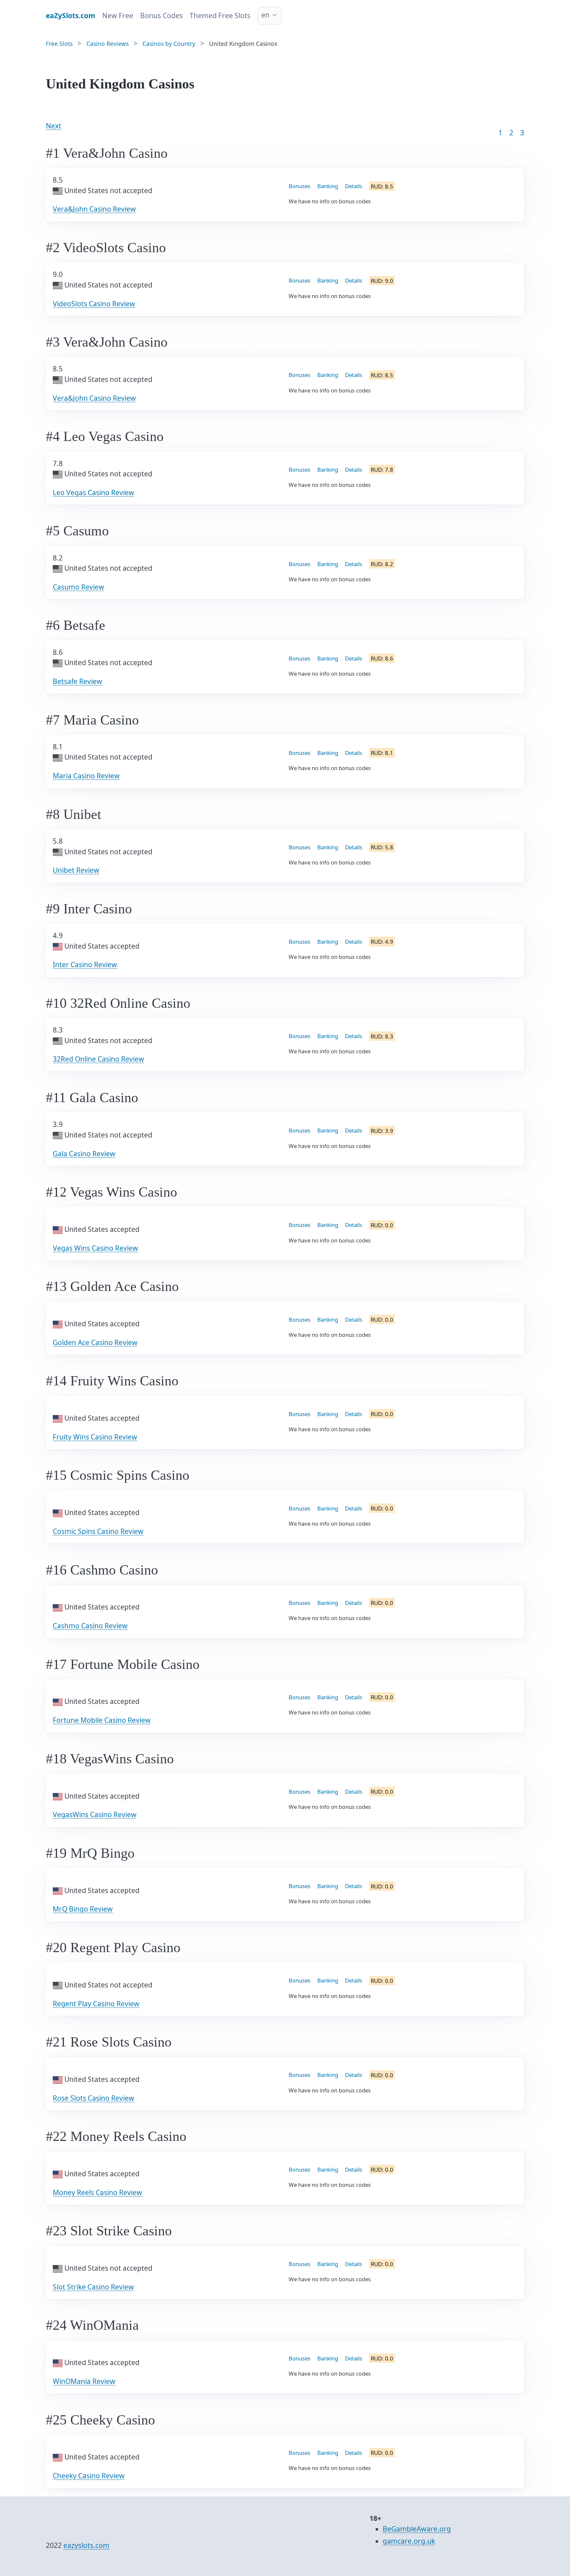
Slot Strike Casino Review (93, 2287)
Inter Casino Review (85, 965)
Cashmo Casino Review (90, 1626)
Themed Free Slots (220, 16)
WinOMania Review (84, 2381)
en (265, 15)
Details (354, 186)
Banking (328, 186)
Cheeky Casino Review (89, 2476)
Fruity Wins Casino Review (95, 1437)
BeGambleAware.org (417, 2529)
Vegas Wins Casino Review (95, 1248)
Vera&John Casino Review (94, 209)
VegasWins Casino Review (95, 1814)
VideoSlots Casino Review (94, 304)
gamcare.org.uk (409, 2541)
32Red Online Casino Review (98, 1059)
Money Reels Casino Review (97, 2192)
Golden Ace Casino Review (95, 1342)
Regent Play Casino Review (96, 2004)
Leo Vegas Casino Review (94, 492)
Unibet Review (76, 870)
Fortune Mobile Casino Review (102, 1720)
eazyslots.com (86, 2545)
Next (54, 126)
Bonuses (300, 186)
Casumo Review (79, 587)
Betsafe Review (78, 681)
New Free (118, 16)
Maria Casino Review (86, 776)
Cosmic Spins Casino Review (98, 1531)
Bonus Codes (161, 16)
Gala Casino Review (84, 1154)
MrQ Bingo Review (83, 1909)
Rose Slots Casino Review (94, 2098)
